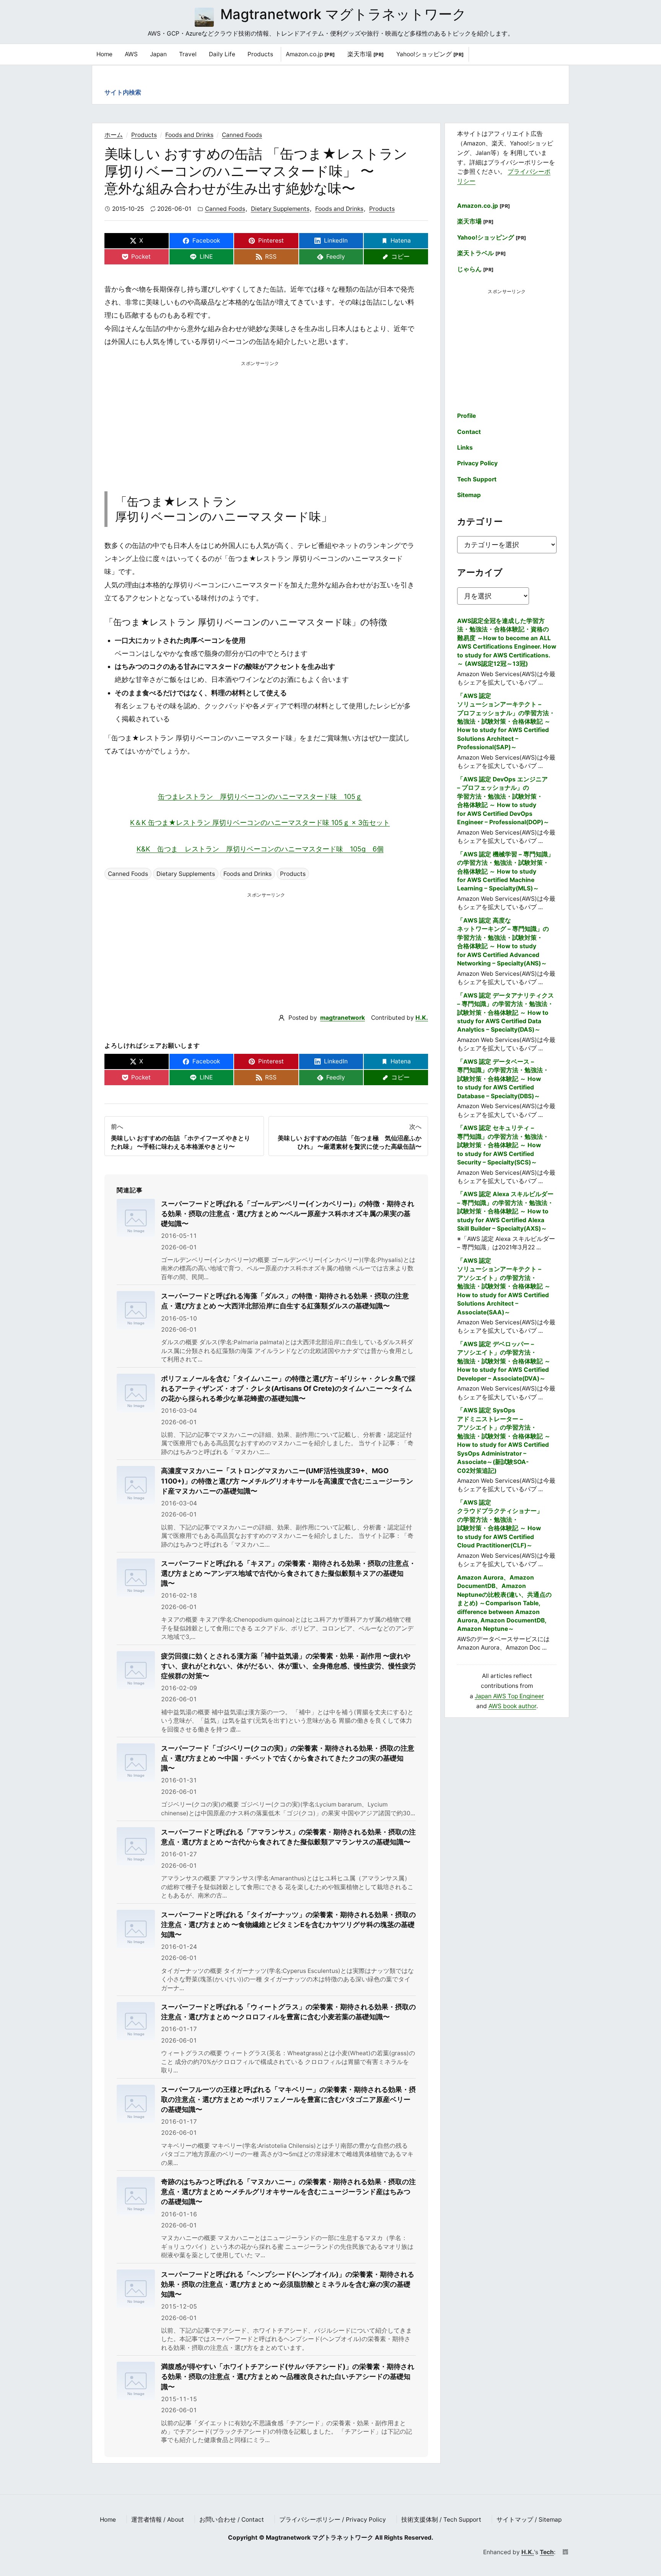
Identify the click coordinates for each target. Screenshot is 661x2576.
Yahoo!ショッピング (430, 54)
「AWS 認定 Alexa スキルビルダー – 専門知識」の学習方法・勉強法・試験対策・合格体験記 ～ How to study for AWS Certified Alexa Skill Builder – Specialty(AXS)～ (505, 1211)
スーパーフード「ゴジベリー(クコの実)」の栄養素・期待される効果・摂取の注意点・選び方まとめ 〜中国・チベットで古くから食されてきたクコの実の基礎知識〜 (288, 1758)
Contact (469, 432)
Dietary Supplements (280, 209)
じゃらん (475, 269)
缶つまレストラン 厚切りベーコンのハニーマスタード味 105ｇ (260, 796)
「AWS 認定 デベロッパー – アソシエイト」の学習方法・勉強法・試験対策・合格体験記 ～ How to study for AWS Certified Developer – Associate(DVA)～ (504, 1361)
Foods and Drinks (189, 135)
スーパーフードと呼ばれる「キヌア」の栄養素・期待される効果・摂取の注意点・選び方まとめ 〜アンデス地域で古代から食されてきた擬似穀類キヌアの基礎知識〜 (288, 1573)
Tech (547, 2552)
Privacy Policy (477, 463)
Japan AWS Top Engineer (509, 1696)
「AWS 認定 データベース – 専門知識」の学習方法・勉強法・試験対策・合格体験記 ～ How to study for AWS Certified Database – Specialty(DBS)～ (503, 1079)
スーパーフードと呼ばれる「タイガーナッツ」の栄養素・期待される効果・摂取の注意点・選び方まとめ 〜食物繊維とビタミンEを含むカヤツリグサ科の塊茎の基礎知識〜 (288, 1925)
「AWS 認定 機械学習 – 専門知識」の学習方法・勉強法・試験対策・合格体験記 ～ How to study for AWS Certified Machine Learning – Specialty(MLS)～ (506, 871)
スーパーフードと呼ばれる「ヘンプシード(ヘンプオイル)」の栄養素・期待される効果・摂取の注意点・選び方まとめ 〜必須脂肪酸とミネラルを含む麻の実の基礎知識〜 (288, 2284)
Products (144, 135)
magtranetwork (343, 1018)
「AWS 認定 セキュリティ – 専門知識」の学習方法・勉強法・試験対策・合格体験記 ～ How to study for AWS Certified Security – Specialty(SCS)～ (503, 1145)
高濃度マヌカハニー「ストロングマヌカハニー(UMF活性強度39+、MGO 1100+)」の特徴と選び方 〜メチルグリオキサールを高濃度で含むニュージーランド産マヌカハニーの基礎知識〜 (287, 1481)
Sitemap (469, 495)
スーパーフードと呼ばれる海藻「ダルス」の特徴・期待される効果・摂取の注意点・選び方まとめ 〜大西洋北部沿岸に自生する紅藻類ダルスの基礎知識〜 (285, 1301)
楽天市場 (366, 54)
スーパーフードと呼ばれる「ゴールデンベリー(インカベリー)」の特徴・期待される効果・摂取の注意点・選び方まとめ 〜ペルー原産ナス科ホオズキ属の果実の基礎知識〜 (288, 1214)
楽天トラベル (482, 253)
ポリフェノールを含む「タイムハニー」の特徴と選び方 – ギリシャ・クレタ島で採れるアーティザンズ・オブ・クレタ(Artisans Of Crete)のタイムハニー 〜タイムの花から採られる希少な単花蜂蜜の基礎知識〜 (288, 1388)
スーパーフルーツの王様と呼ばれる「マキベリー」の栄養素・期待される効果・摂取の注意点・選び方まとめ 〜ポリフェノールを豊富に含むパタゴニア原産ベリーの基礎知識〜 (288, 2099)
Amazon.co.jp (310, 54)
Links (465, 448)
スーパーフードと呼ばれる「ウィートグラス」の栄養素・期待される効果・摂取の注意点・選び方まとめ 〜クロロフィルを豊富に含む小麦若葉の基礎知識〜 (288, 2012)
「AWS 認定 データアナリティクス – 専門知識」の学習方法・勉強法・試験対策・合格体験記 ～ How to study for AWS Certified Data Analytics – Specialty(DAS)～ (506, 1013)
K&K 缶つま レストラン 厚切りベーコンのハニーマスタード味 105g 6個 (260, 849)
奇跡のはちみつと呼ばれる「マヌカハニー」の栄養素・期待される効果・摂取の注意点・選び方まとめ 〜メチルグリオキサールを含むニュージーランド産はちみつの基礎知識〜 (288, 2192)
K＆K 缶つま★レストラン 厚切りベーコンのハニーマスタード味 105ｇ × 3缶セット (260, 823)
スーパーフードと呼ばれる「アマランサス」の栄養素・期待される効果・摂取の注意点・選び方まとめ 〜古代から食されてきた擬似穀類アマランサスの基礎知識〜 (288, 1837)
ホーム (114, 135)
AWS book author (512, 1706)
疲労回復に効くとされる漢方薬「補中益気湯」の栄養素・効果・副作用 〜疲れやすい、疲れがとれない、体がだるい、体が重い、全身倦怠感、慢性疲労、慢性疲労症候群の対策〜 (288, 1666)
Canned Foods (242, 135)
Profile (466, 416)
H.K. (422, 1018)
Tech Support (477, 479)
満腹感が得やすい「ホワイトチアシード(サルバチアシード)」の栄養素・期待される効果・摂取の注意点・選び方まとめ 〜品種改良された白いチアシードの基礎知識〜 (288, 2376)
